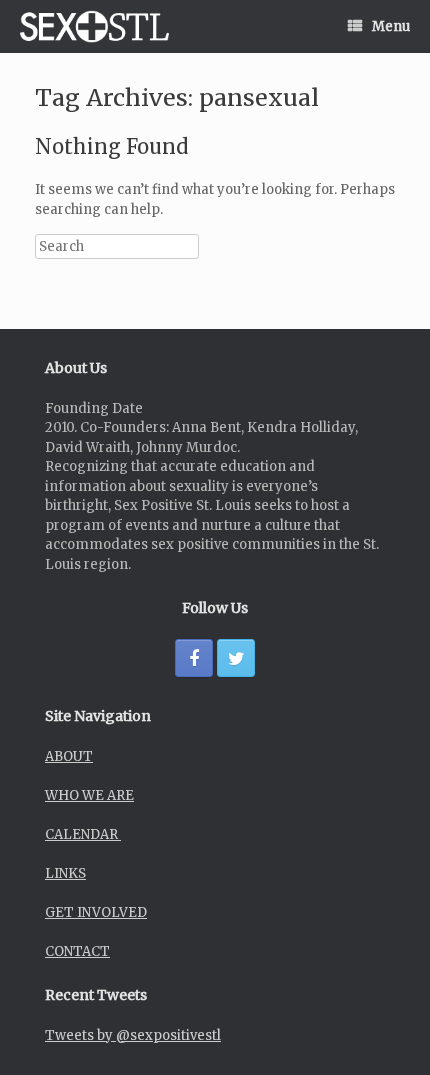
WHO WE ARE (89, 795)
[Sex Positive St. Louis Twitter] (236, 658)
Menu (391, 26)
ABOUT (69, 756)
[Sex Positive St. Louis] (94, 26)
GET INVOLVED (96, 912)
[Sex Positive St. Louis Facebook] (194, 658)
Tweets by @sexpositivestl (133, 1035)
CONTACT (77, 951)
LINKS (65, 873)
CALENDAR (83, 834)
